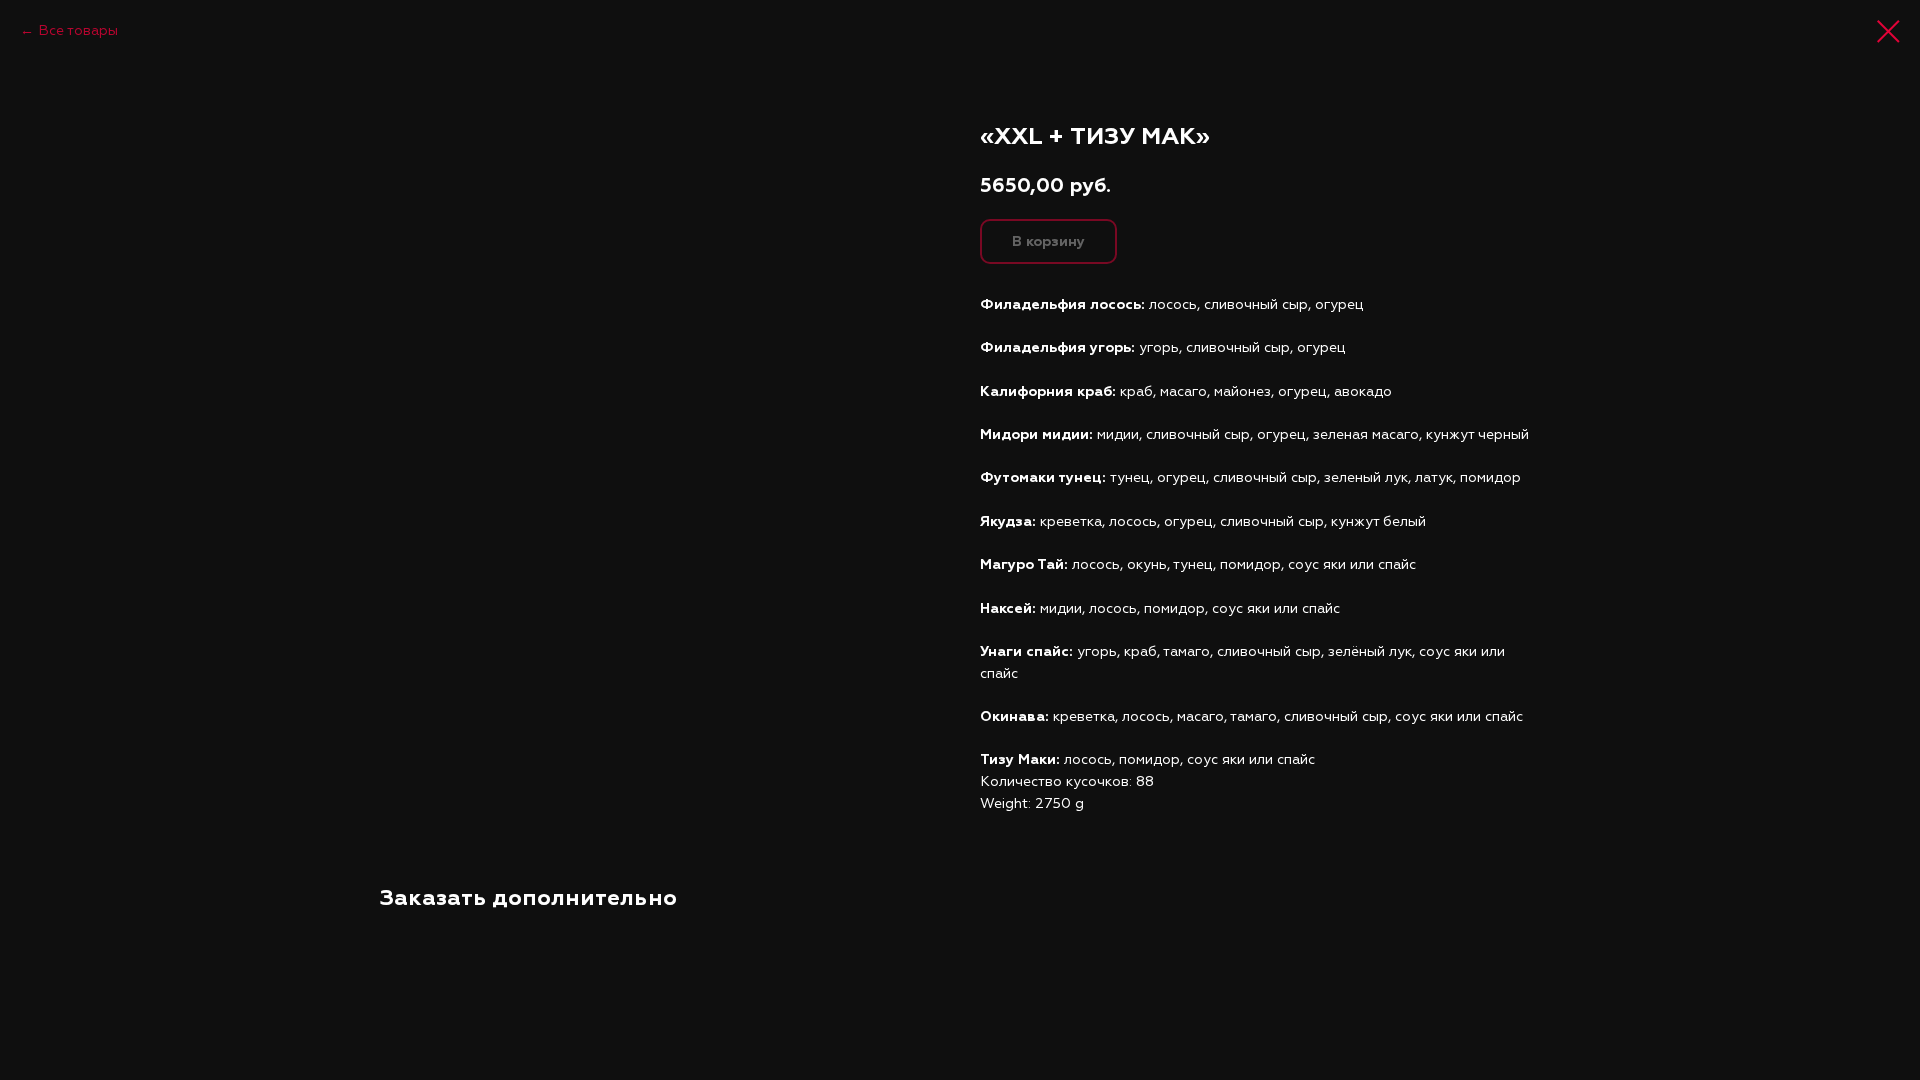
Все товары (78, 30)
